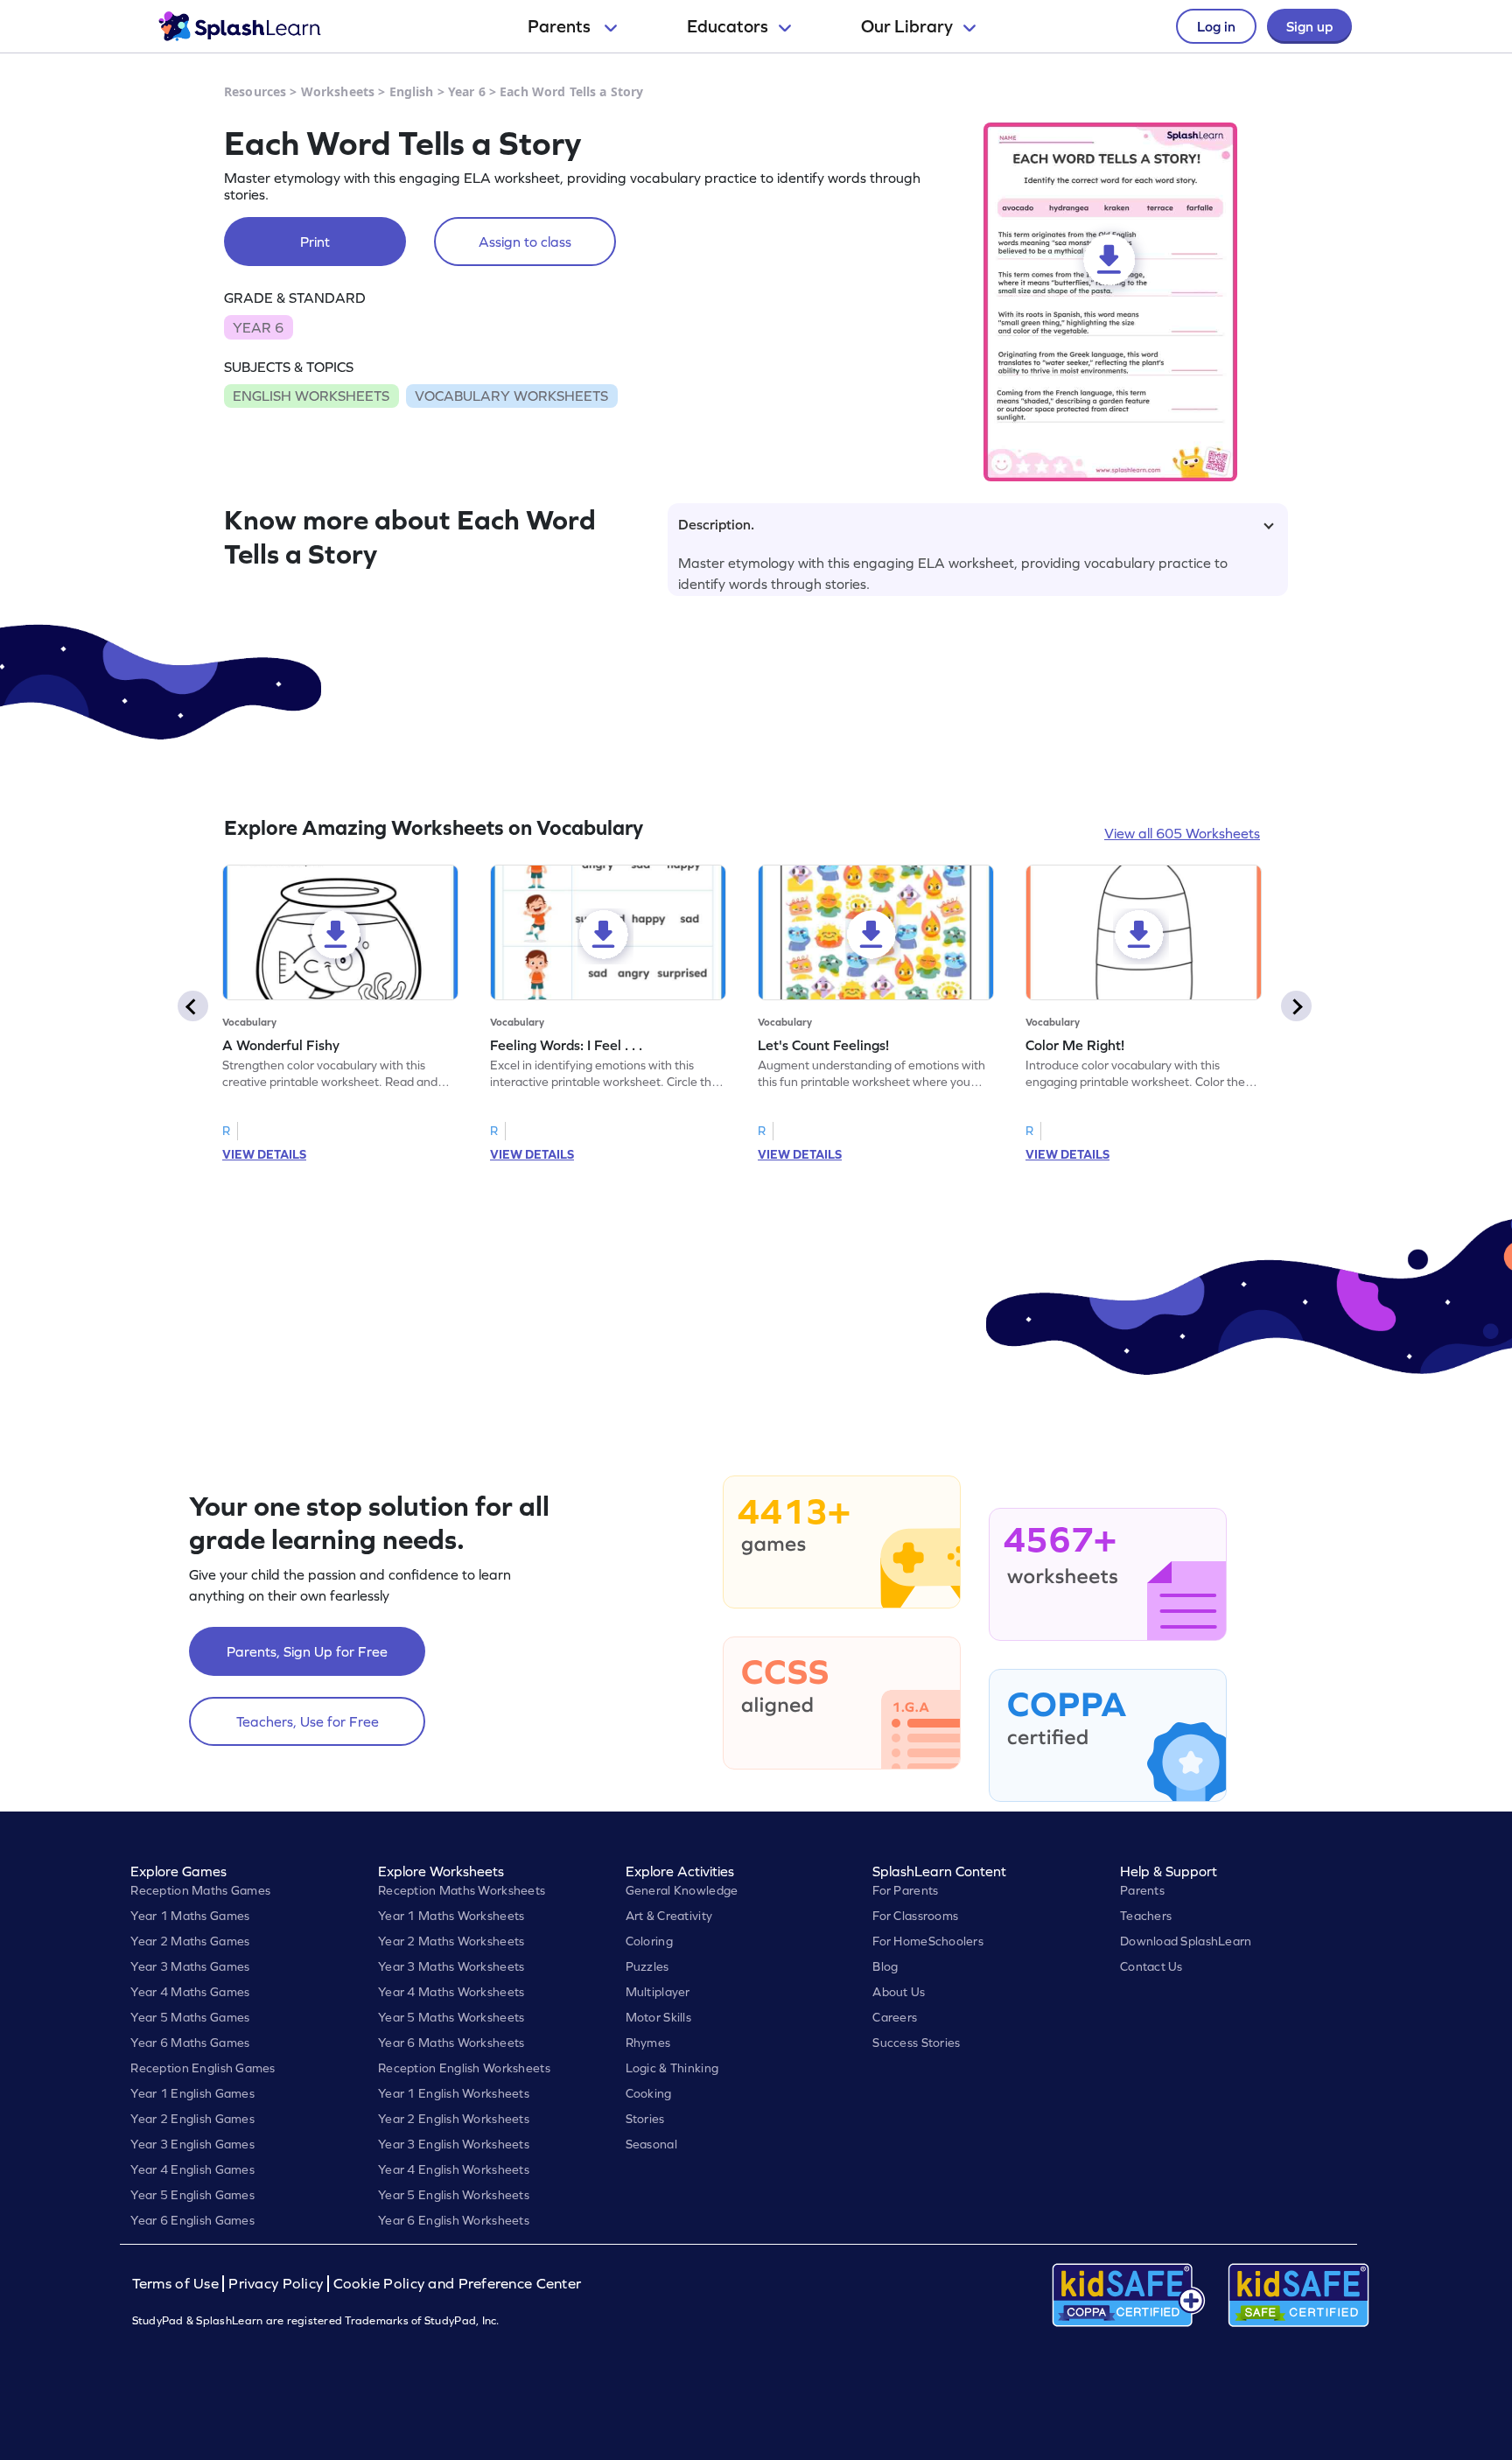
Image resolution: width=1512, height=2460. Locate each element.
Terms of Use (178, 2284)
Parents (561, 26)
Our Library (907, 26)
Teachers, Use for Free (308, 1721)
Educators (728, 26)
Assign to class (525, 242)
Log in (1216, 26)
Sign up (1309, 26)
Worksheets (338, 91)
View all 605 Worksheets (1182, 833)
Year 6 (467, 91)
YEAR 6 (258, 327)
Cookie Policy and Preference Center (458, 2284)
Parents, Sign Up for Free (307, 1651)
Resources (255, 91)
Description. (716, 524)
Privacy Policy (276, 2284)
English (412, 91)
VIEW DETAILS (264, 1154)
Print (315, 242)
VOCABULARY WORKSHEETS (511, 396)
